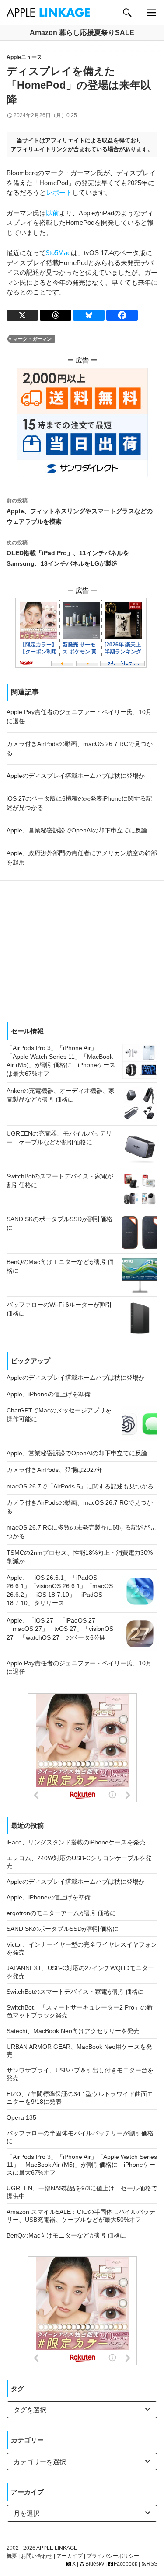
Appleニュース (24, 57)
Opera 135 (21, 2117)
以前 (52, 213)
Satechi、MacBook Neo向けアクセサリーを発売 (73, 2031)
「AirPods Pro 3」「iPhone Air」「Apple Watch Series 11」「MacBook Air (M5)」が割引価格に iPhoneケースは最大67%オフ (82, 2165)
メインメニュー (152, 12)
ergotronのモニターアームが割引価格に (61, 1913)
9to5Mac (58, 253)
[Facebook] (122, 315)
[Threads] (56, 315)
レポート (59, 192)
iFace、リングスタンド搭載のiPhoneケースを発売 (76, 1842)
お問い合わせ (37, 2556)
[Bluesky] (89, 315)
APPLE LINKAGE (57, 2548)
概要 (12, 2556)
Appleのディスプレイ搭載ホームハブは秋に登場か (76, 1882)
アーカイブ (70, 2556)
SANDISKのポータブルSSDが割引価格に (63, 1929)
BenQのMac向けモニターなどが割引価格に (66, 2235)
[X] (22, 315)
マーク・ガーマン (32, 339)
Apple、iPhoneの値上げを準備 (49, 1897)
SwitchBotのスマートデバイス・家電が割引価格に (75, 1992)
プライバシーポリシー (113, 2556)
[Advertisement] (82, 948)
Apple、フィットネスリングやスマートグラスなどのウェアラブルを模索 (80, 511)
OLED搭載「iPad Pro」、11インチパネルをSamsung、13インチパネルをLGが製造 (68, 553)
